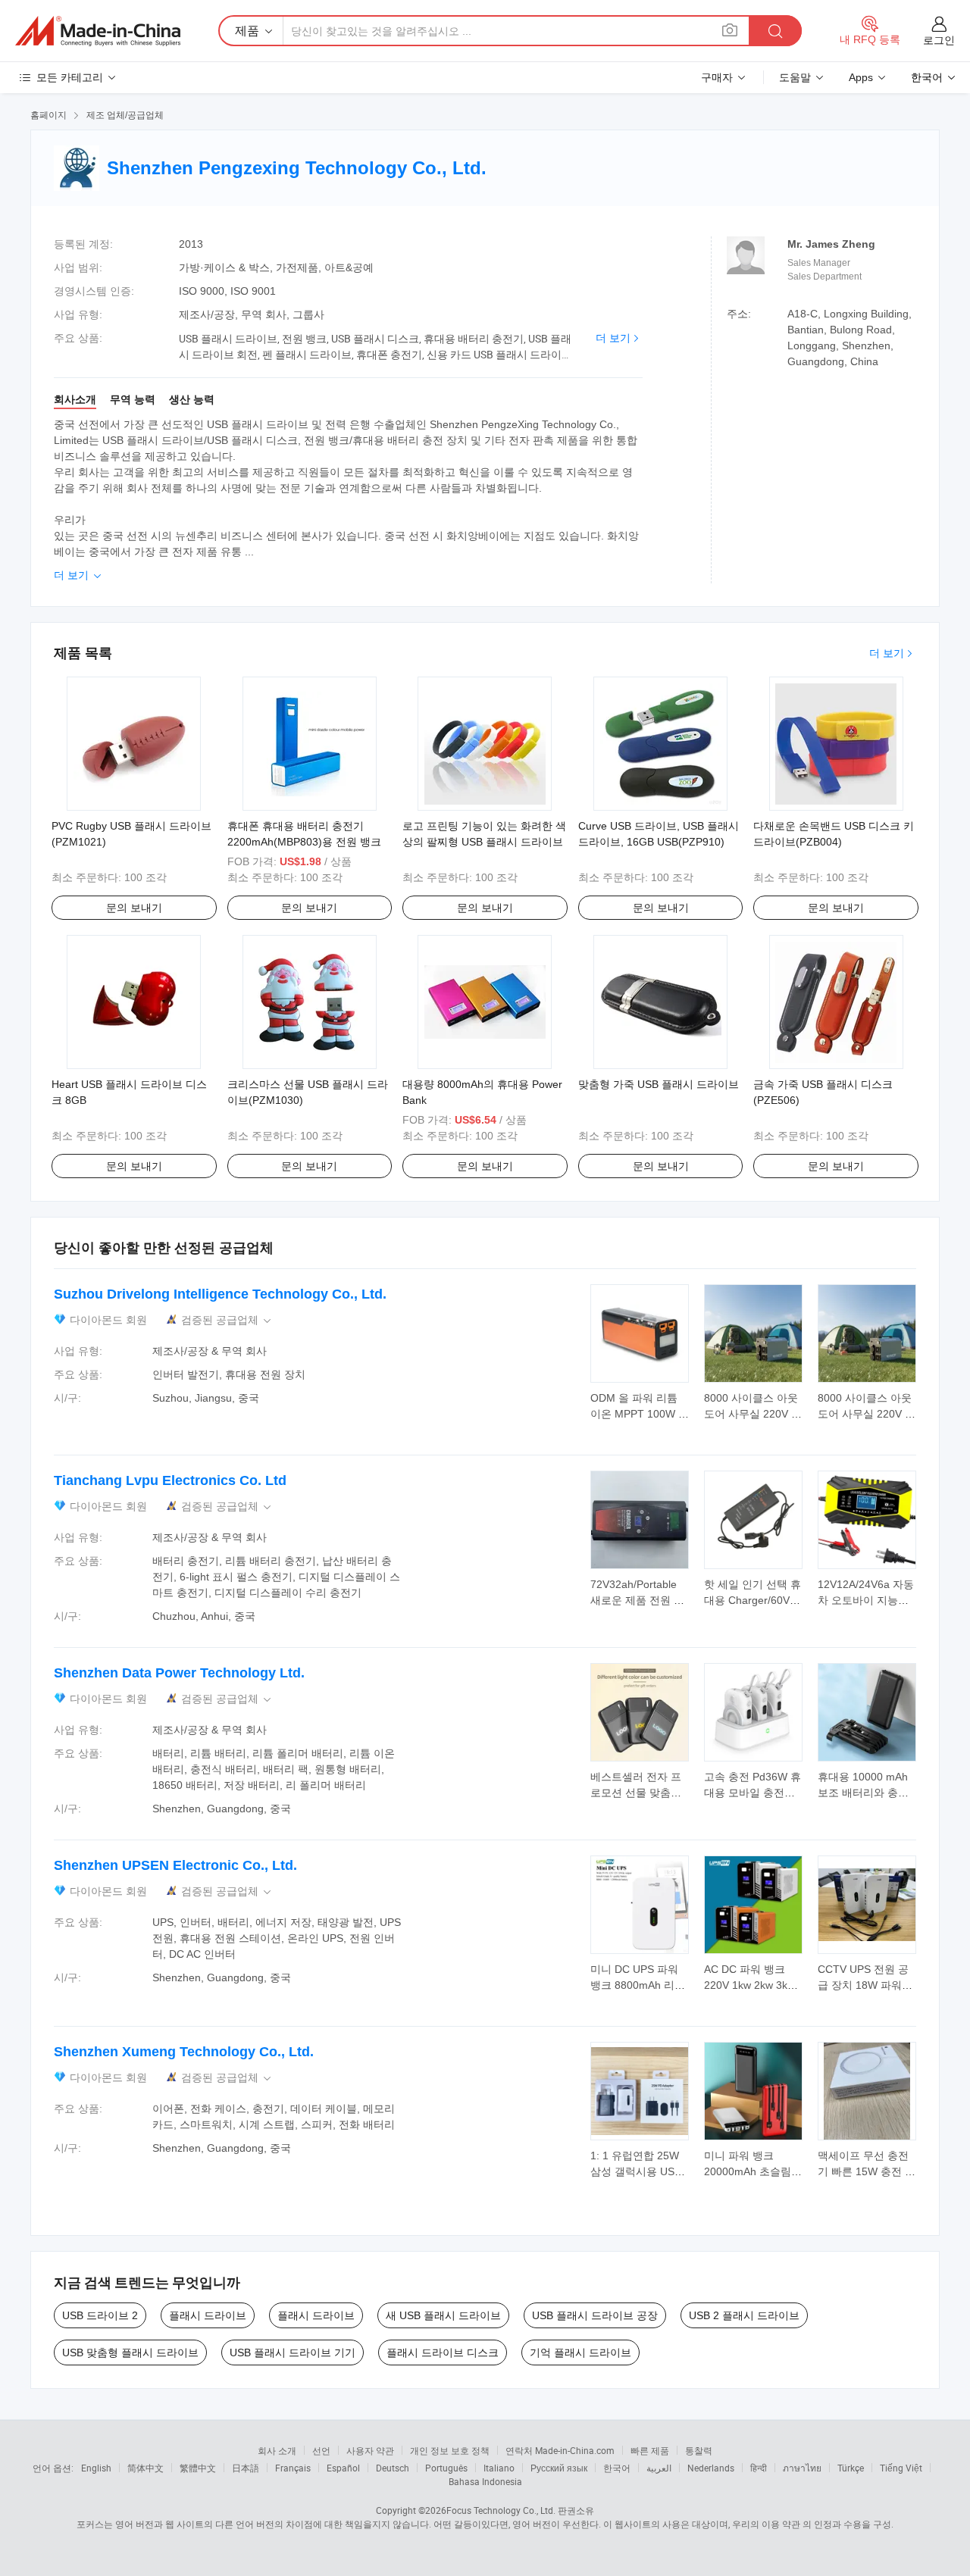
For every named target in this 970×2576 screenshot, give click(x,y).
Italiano (499, 2468)
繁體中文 (198, 2468)
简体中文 (145, 2468)
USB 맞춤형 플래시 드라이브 (130, 2352)
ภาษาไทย (802, 2468)
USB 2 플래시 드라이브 (744, 2315)
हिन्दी (759, 2468)
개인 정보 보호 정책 (450, 2450)
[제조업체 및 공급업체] (98, 31)
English (96, 2468)
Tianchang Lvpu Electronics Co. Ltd (170, 1480)
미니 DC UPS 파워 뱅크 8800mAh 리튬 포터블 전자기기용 (638, 1985)
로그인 (939, 40)
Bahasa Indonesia (485, 2481)
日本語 (246, 2468)
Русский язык (559, 2468)
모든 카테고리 (70, 77)
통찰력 (699, 2450)
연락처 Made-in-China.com (560, 2450)
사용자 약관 (370, 2450)
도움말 (795, 77)
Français (293, 2468)
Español (343, 2468)
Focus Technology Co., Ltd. (501, 2510)
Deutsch (393, 2468)
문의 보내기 (134, 908)
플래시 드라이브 (208, 2315)
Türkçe (851, 2468)
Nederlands (711, 2468)
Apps (861, 77)
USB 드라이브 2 (100, 2315)
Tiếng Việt (901, 2468)
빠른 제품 (650, 2450)
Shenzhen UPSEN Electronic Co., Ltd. (175, 1865)
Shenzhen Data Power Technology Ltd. (179, 1673)
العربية (659, 2468)
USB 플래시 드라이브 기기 (293, 2352)
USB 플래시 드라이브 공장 (595, 2315)
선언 (321, 2450)
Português (446, 2468)
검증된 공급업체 (227, 1320)
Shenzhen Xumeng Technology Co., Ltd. (184, 2052)
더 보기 (613, 338)
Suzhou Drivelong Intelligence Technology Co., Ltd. (220, 1294)
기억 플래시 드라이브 (580, 2352)
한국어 (617, 2468)
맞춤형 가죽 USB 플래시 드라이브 (659, 1084)
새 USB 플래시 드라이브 (443, 2315)
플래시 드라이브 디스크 (443, 2352)
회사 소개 (277, 2450)
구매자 (717, 77)
